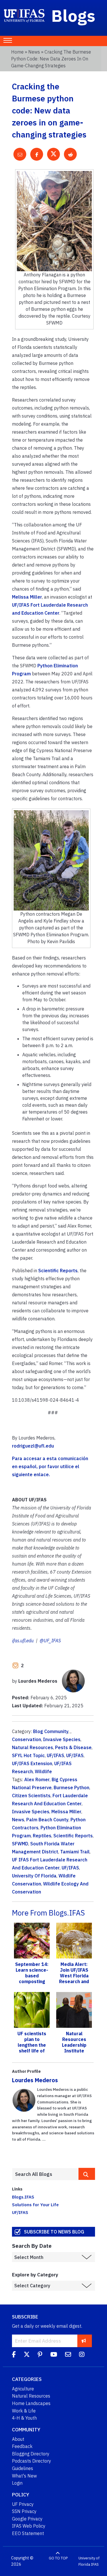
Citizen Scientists (31, 1796)
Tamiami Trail (75, 1852)
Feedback (22, 2446)
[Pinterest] (40, 2355)
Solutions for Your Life (35, 2205)
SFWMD (20, 1844)
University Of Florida (34, 1876)
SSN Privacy (24, 2511)
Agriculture (23, 2389)
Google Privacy (27, 2519)
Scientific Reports (58, 1271)
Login (17, 2483)
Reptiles (42, 1836)
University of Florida (89, 2561)
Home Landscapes (31, 2403)
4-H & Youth (24, 2418)
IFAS (95, 2564)
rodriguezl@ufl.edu (33, 1446)
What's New (24, 2476)
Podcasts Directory (32, 2461)
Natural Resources (33, 1747)
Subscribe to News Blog (54, 2232)
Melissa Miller (27, 597)
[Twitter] (27, 2355)
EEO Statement (28, 2533)
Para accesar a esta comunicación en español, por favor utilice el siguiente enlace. (50, 1466)
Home (17, 52)
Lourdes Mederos (35, 2080)
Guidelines (23, 2468)
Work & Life (24, 2411)
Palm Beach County (47, 1820)
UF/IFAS (55, 1755)
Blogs (73, 15)
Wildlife (43, 1771)
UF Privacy (23, 2504)
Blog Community (51, 1731)
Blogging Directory (31, 2454)
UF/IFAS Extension (32, 1763)
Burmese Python (71, 1788)
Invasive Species (62, 1739)
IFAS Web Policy (29, 2526)
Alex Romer (37, 1779)
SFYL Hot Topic (28, 1755)
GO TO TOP (58, 2558)
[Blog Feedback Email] (68, 2355)
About (18, 2439)
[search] (87, 2174)
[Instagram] (82, 2355)
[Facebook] (14, 2355)
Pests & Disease (73, 1747)
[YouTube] (54, 2355)
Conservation (27, 1739)
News (34, 52)
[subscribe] (84, 2341)
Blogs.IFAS (23, 2197)
